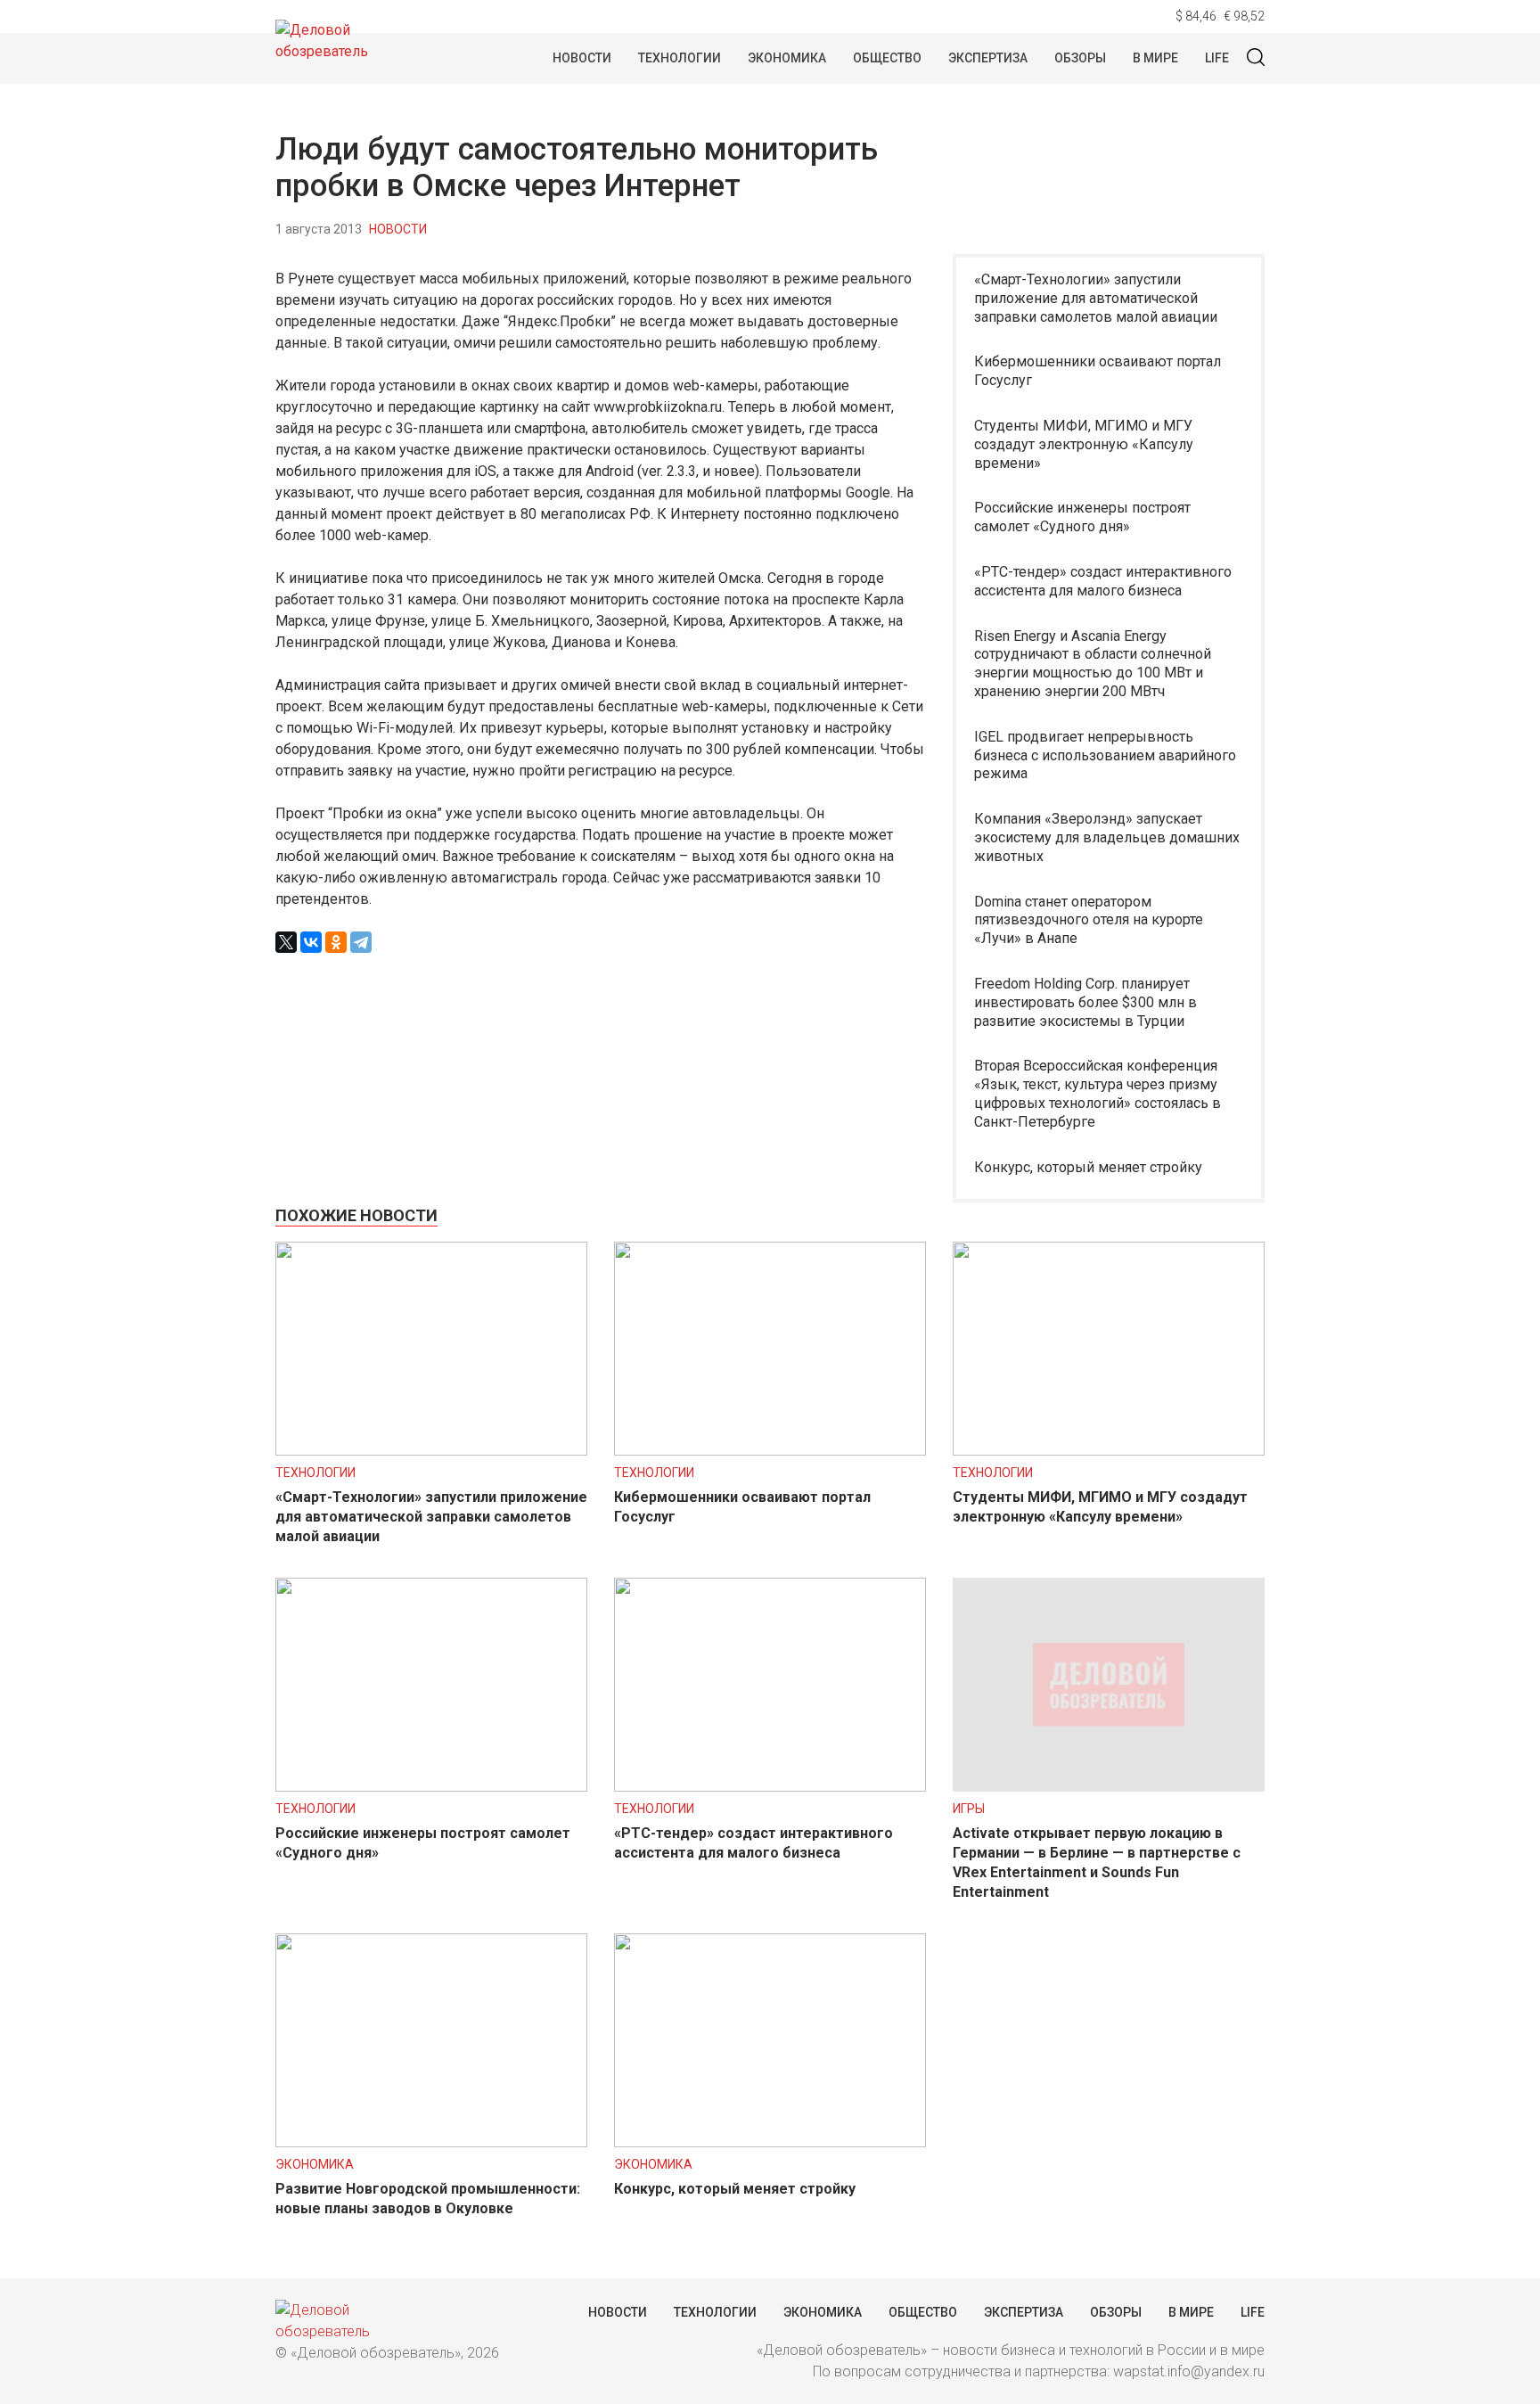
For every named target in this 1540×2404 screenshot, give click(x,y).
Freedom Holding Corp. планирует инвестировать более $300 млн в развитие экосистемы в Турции (1085, 1002)
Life (1217, 58)
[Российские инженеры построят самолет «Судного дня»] (431, 1787)
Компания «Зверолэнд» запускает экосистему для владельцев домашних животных (1107, 837)
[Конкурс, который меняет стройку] (770, 2142)
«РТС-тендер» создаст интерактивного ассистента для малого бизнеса (1103, 581)
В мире (1155, 58)
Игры (969, 1809)
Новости (582, 58)
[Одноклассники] (336, 942)
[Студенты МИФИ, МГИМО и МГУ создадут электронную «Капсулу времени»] (1109, 1451)
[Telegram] (361, 942)
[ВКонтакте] (311, 942)
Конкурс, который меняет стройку (1088, 1167)
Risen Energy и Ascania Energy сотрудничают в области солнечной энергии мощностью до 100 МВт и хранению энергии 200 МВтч (1093, 664)
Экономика (787, 58)
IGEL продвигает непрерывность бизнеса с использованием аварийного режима (1105, 755)
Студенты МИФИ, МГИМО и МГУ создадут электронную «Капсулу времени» (1084, 444)
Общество (887, 58)
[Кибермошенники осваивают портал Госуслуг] (770, 1451)
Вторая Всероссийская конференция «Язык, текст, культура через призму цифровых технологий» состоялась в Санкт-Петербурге (1098, 1093)
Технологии (680, 58)
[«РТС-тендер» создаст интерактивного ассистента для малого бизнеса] (770, 1787)
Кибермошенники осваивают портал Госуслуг (1098, 371)
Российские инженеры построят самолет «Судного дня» (1082, 517)
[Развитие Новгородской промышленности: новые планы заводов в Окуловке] (431, 2142)
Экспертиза (988, 58)
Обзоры (1080, 58)
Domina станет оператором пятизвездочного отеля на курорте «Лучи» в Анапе (1089, 920)
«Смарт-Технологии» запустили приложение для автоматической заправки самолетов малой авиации (1096, 298)
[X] (286, 942)
